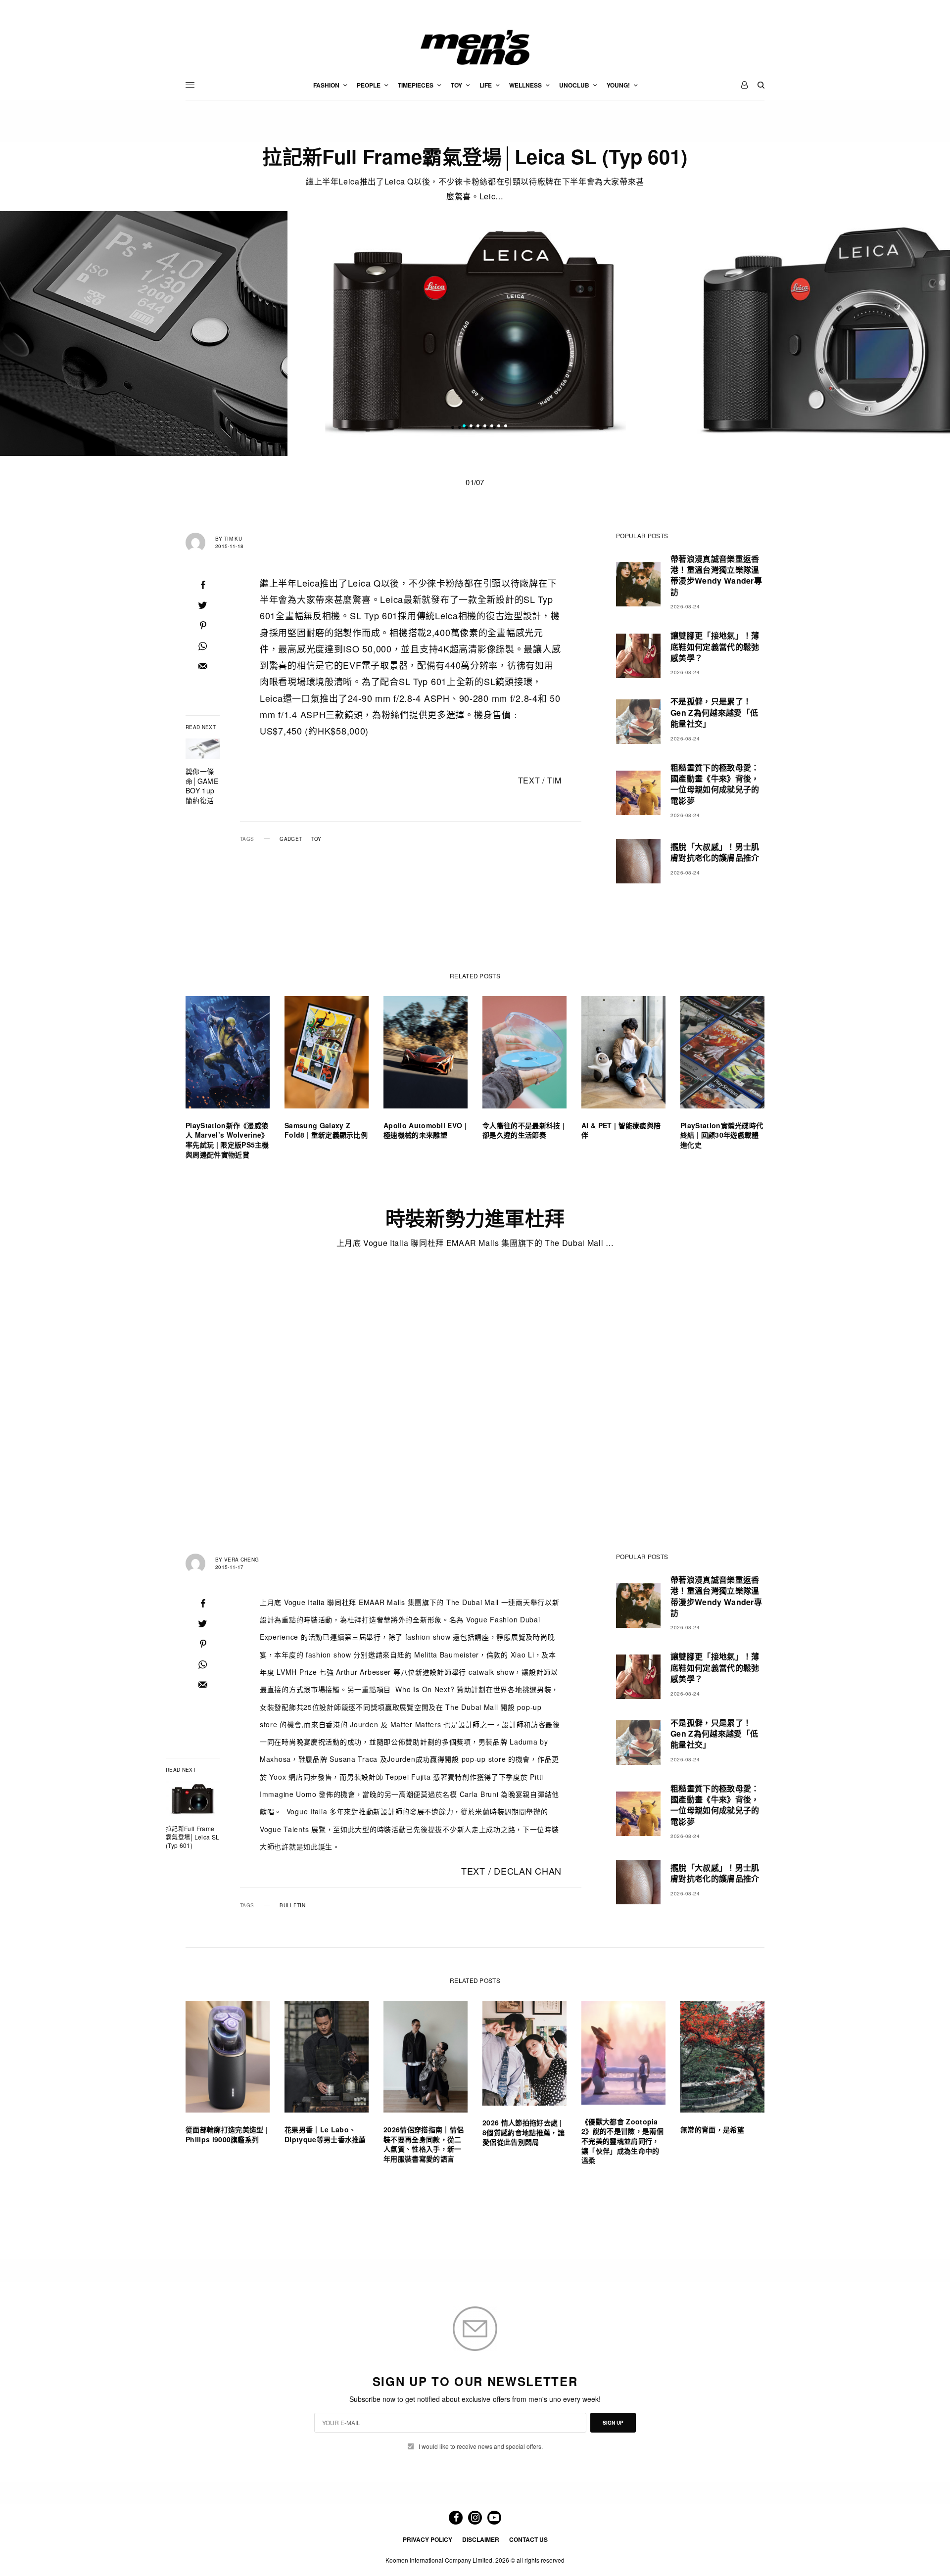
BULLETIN (292, 1905)
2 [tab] (471, 427)
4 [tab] (485, 427)
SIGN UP (613, 2423)
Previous (164, 334)
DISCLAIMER (481, 2539)
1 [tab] (464, 427)
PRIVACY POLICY (427, 2539)
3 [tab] (478, 427)
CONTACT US (528, 2539)
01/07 (475, 482)
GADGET (291, 839)
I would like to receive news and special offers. (481, 2446)
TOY (316, 839)
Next (787, 334)
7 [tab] (506, 427)
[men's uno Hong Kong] (475, 47)
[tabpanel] (475, 334)
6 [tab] (499, 427)
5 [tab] (492, 427)
